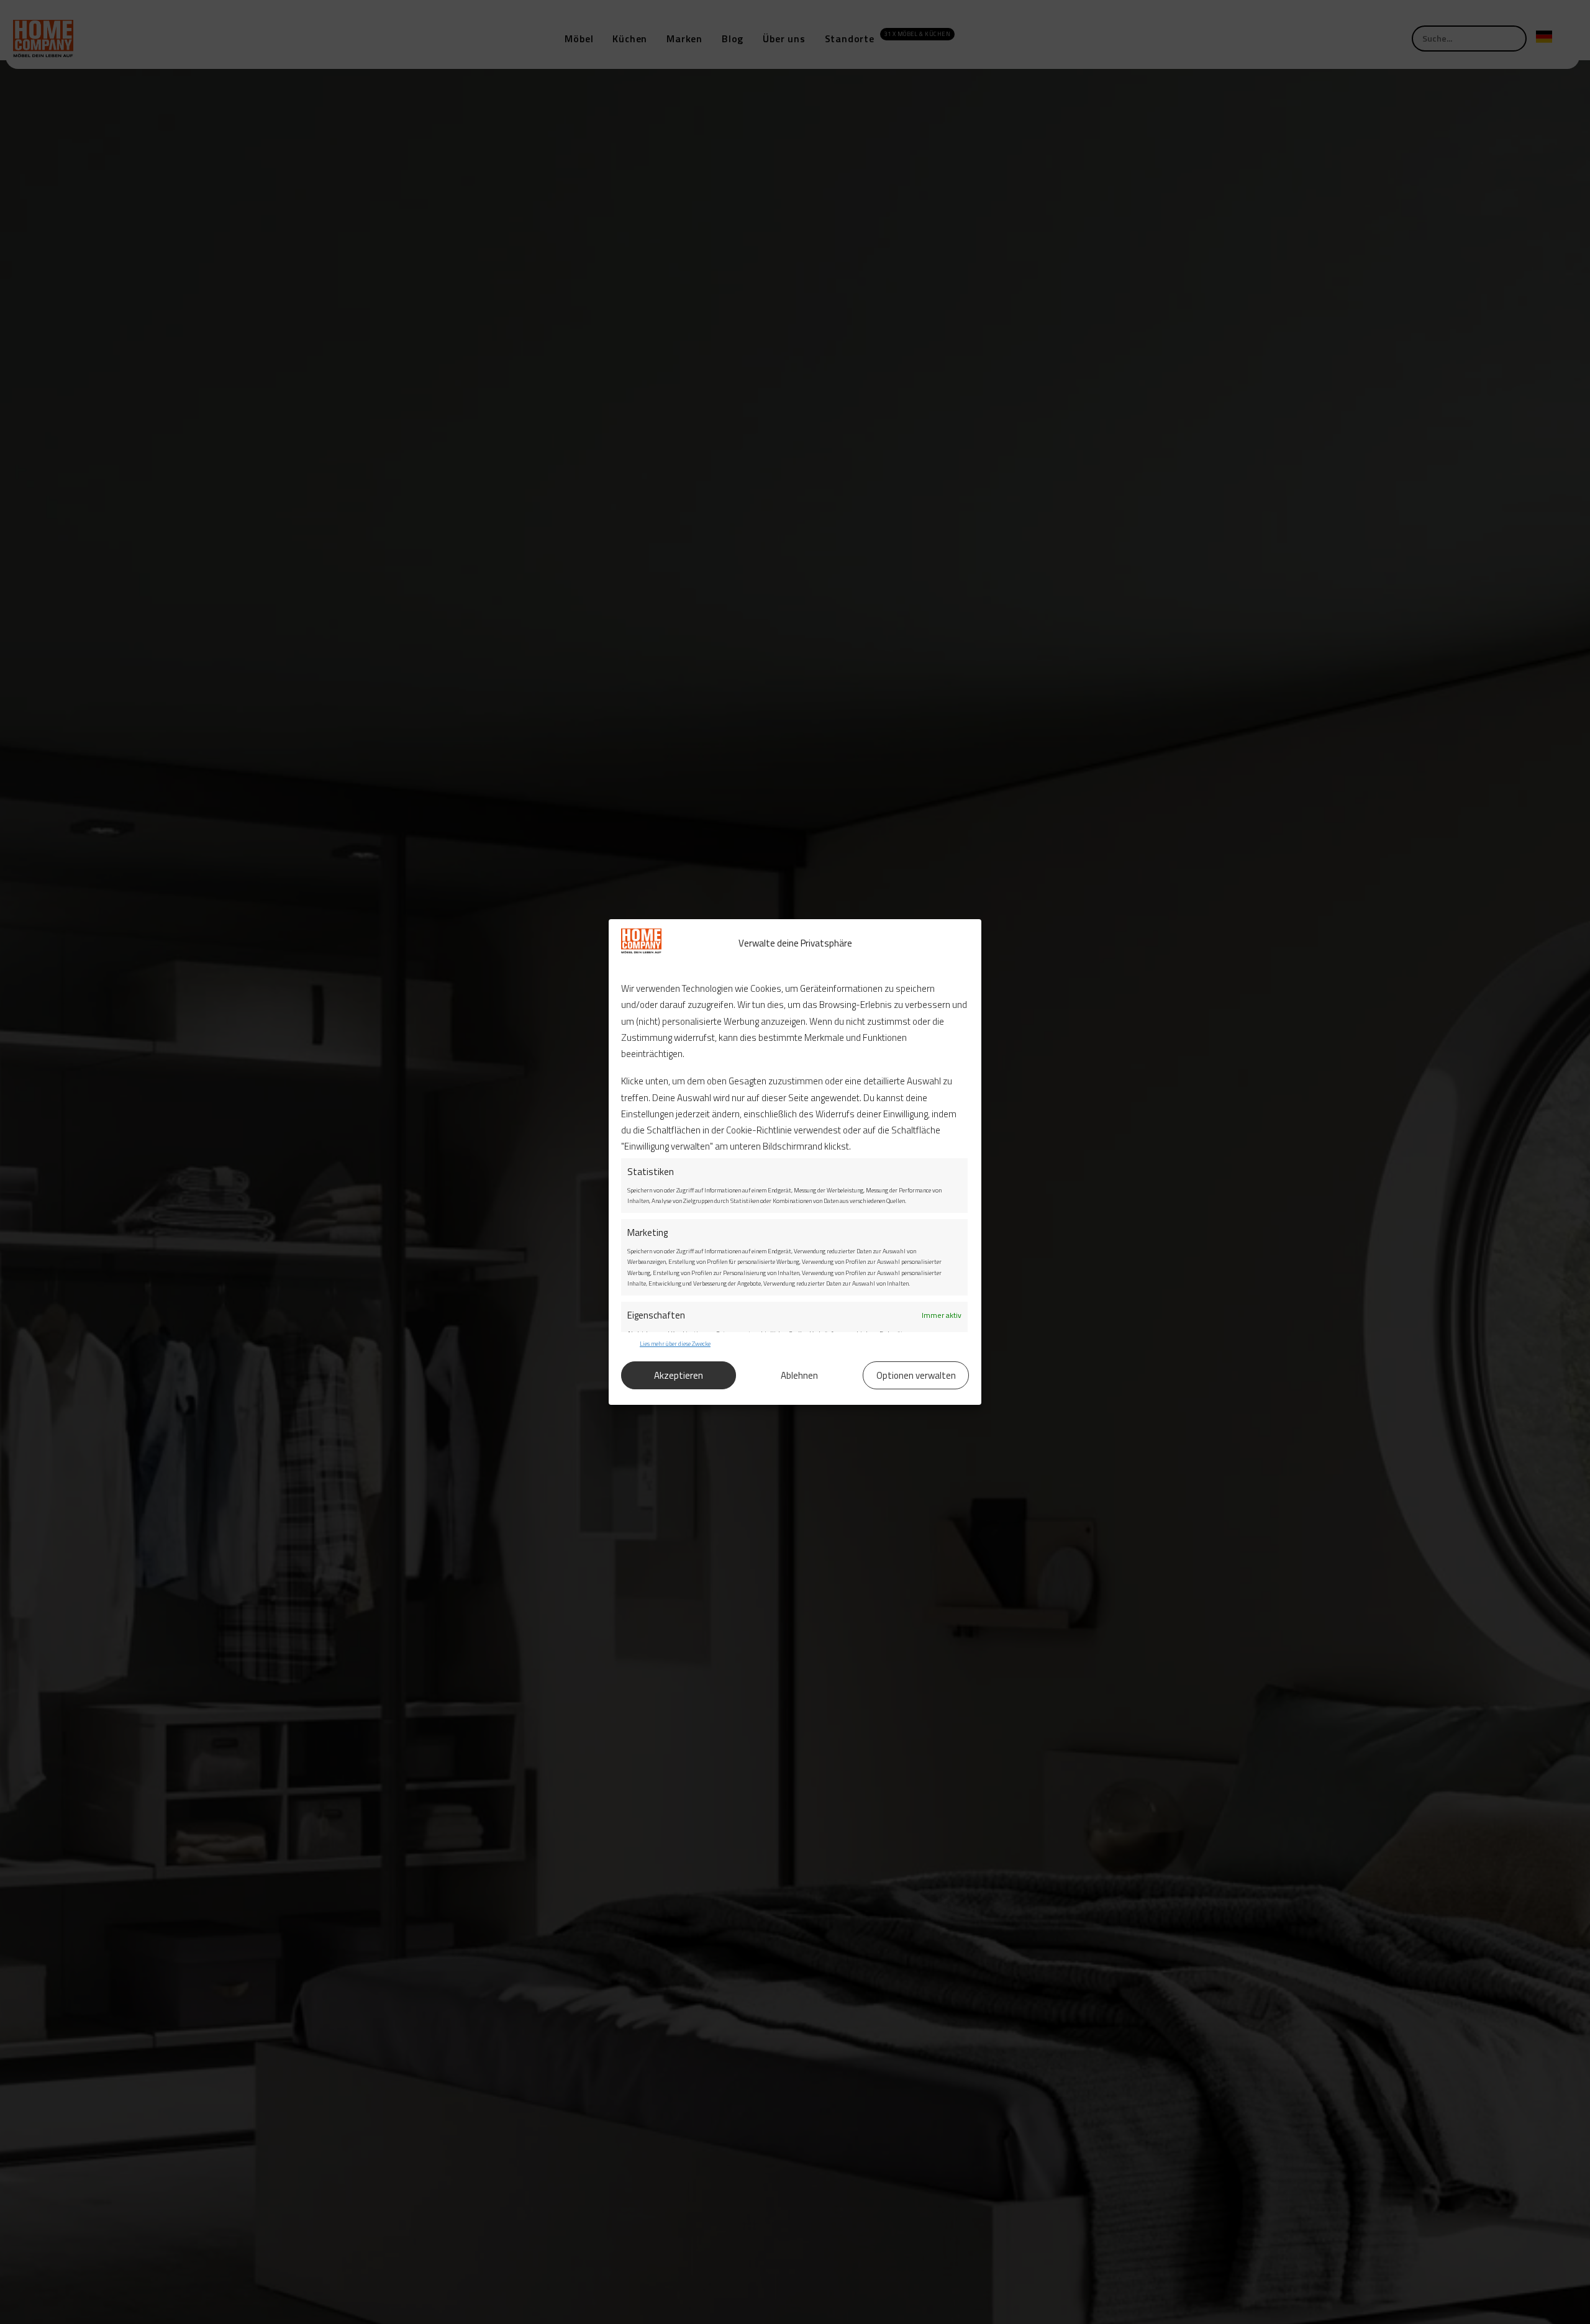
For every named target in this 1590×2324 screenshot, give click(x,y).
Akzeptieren (679, 1375)
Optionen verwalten (916, 1375)
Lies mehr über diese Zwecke (675, 1344)
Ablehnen (799, 1375)
